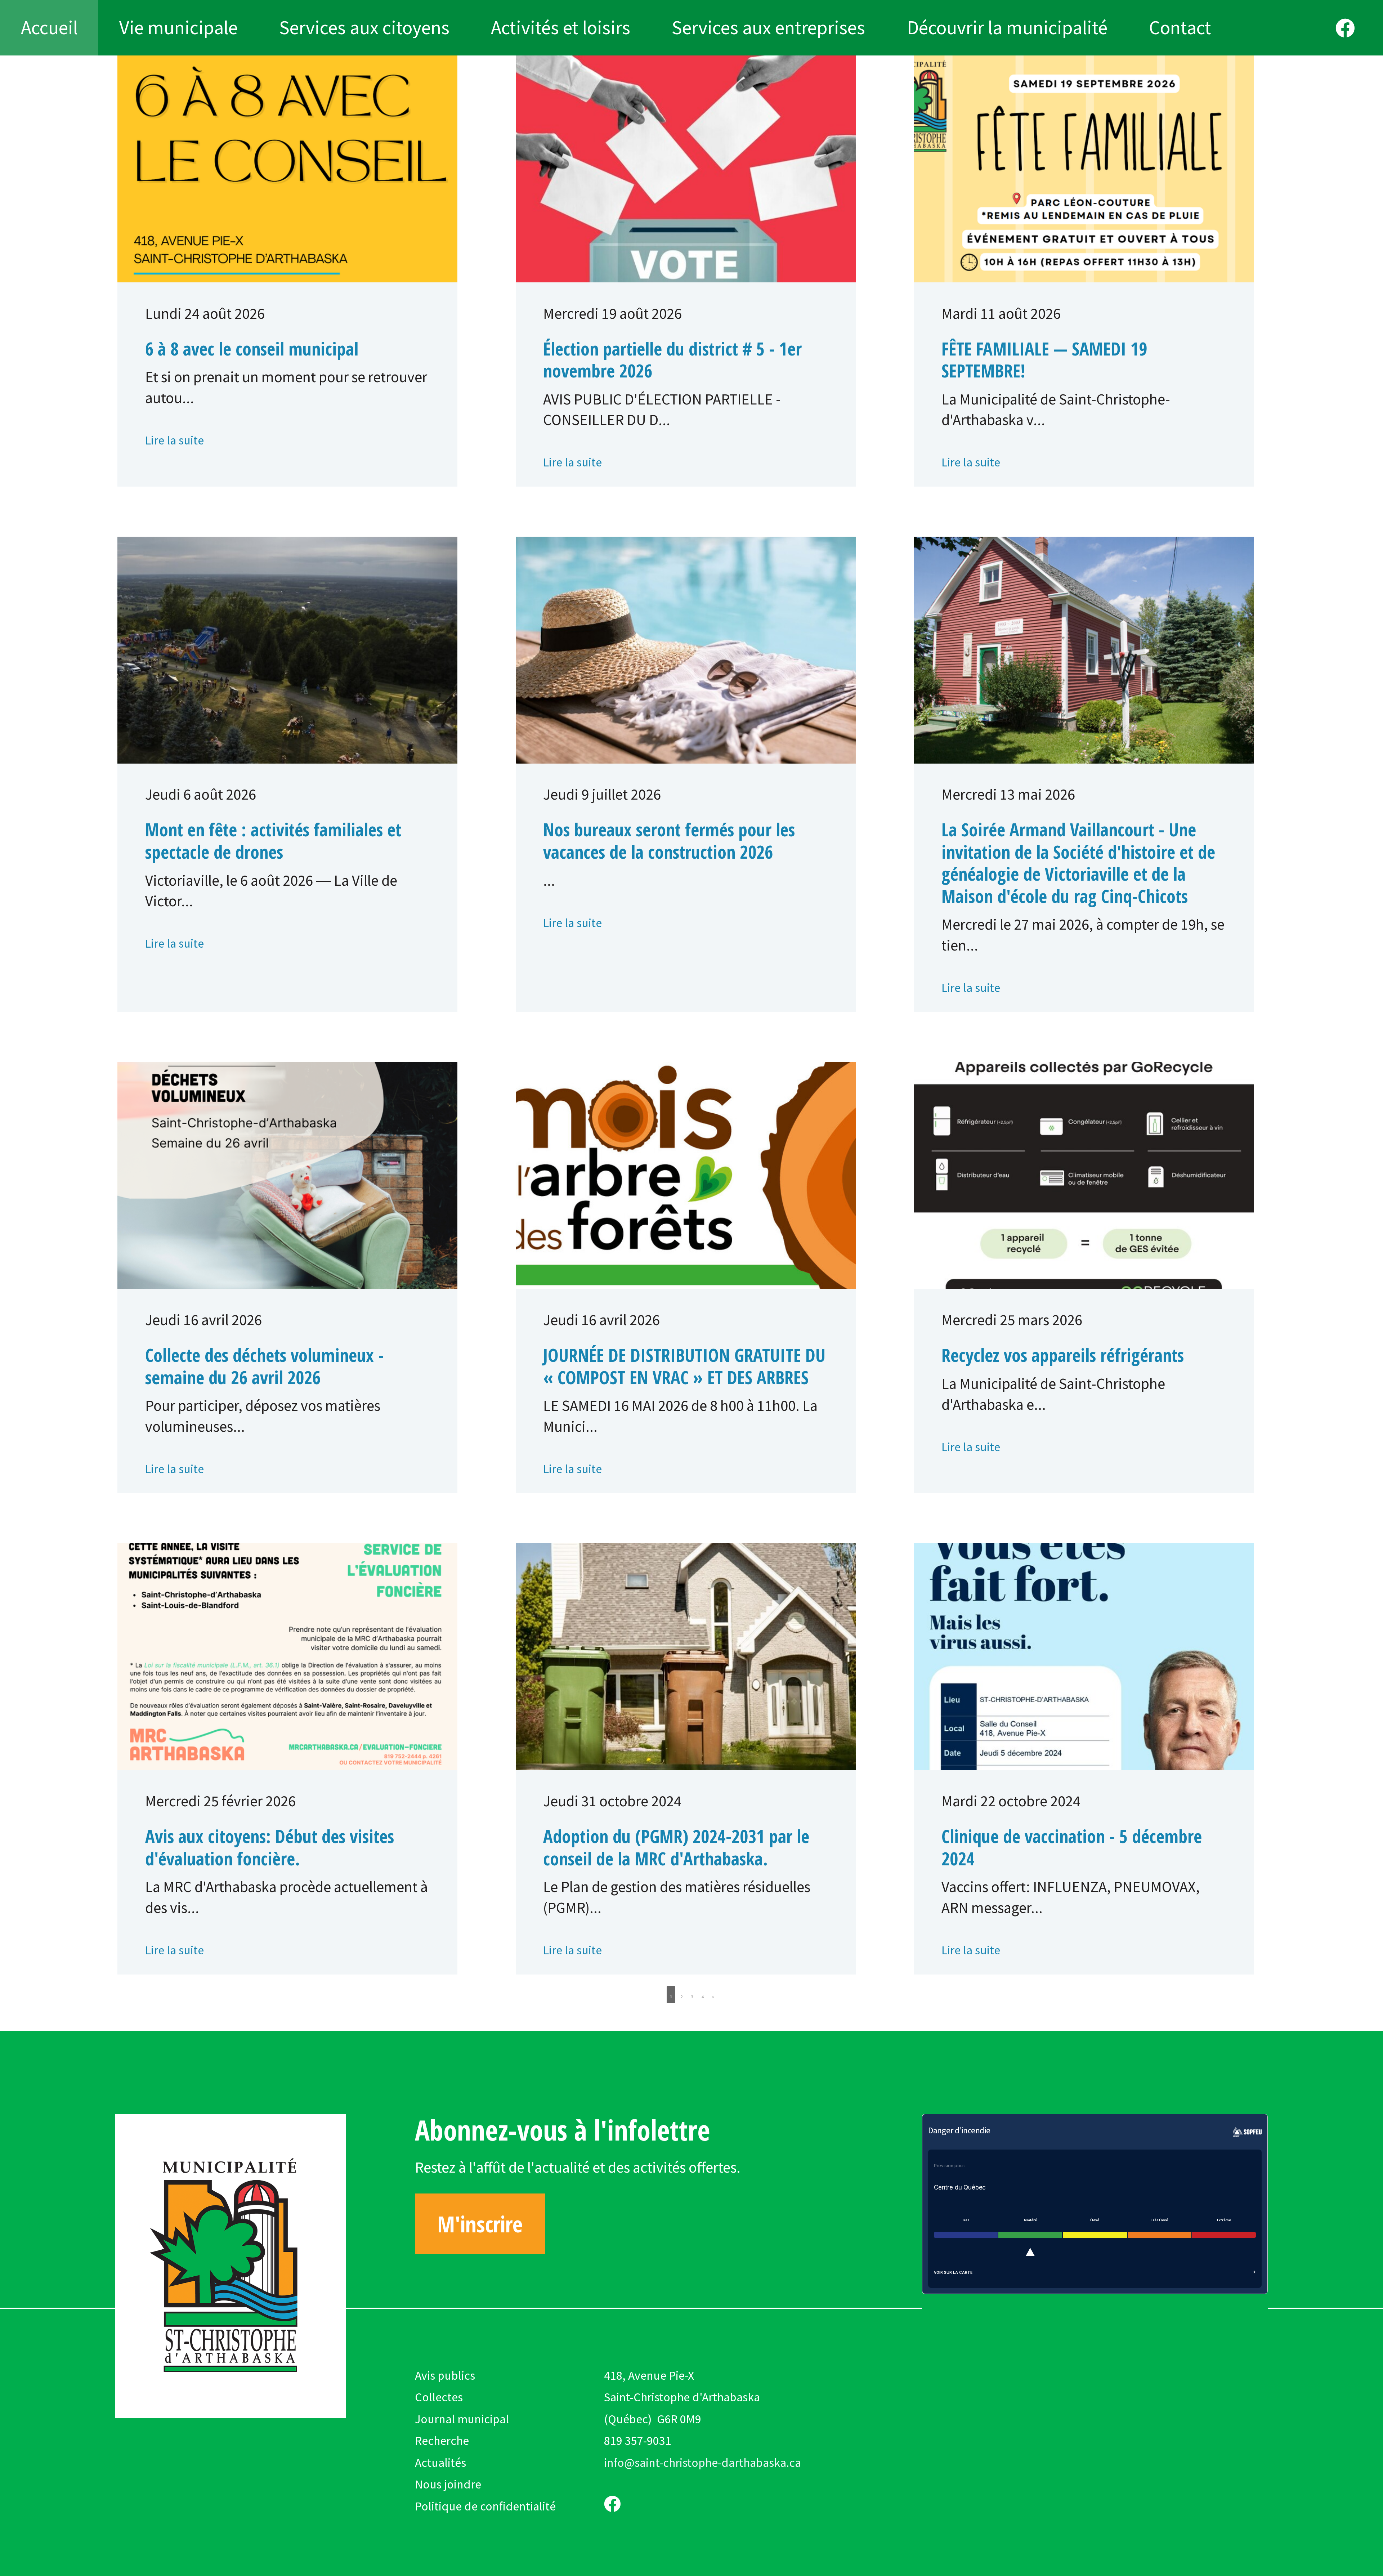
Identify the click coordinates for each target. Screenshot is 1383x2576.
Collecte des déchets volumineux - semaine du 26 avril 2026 (265, 1366)
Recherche (442, 2441)
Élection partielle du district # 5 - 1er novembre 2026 (672, 360)
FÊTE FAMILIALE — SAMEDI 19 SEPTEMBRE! (1044, 360)
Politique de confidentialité (485, 2506)
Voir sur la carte (953, 2272)
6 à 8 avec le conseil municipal (252, 349)
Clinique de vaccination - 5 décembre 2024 (1072, 1847)
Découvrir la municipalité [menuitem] (1007, 27)
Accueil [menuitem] (49, 27)
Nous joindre (448, 2484)
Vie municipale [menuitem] (178, 27)
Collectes (439, 2397)
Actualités (440, 2463)
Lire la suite (174, 440)
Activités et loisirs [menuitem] (561, 27)
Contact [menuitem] (1180, 27)
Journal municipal (462, 2419)
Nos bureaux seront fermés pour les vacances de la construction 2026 (669, 840)
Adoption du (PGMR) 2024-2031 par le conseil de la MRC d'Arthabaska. (676, 1847)
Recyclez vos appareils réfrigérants (1063, 1355)
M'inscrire (480, 2224)
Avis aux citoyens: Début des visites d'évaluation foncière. (270, 1847)
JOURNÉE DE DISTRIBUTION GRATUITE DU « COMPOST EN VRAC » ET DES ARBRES (684, 1366)
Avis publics (445, 2375)
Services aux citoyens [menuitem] (364, 27)
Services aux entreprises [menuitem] (768, 27)
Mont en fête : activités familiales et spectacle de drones (273, 840)
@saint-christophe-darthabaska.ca (713, 2463)
